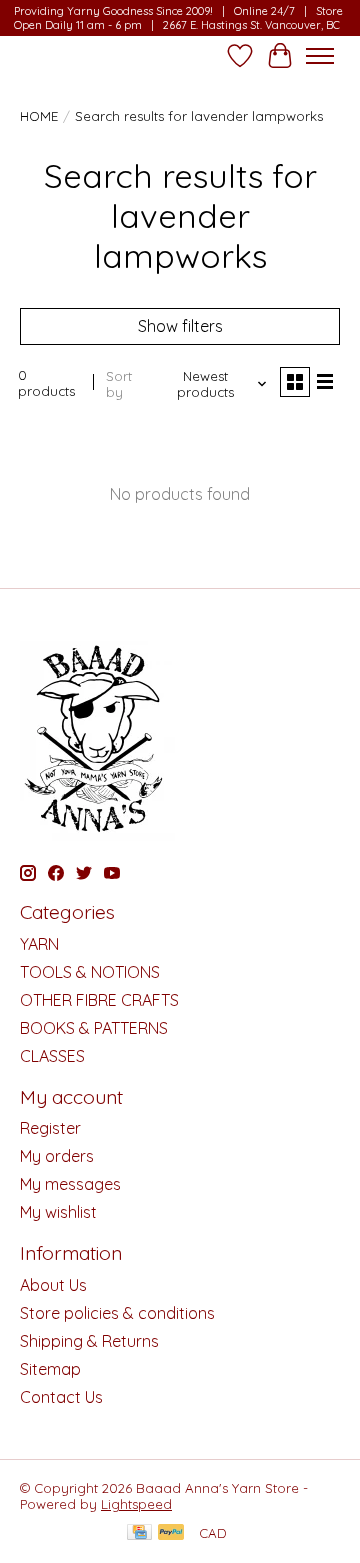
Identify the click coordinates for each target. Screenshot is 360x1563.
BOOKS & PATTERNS (94, 1028)
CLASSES (52, 1056)
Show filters (180, 326)
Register (50, 1128)
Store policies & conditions (117, 1313)
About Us (53, 1285)
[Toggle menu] (320, 56)
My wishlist (58, 1212)
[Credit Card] (139, 1533)
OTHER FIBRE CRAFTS (99, 1000)
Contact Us (61, 1397)
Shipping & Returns (89, 1341)
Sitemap (50, 1369)
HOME (39, 116)
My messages (70, 1184)
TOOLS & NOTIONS (90, 972)
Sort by (119, 384)
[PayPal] (171, 1533)
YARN (39, 944)
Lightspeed (136, 1504)
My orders (57, 1156)
